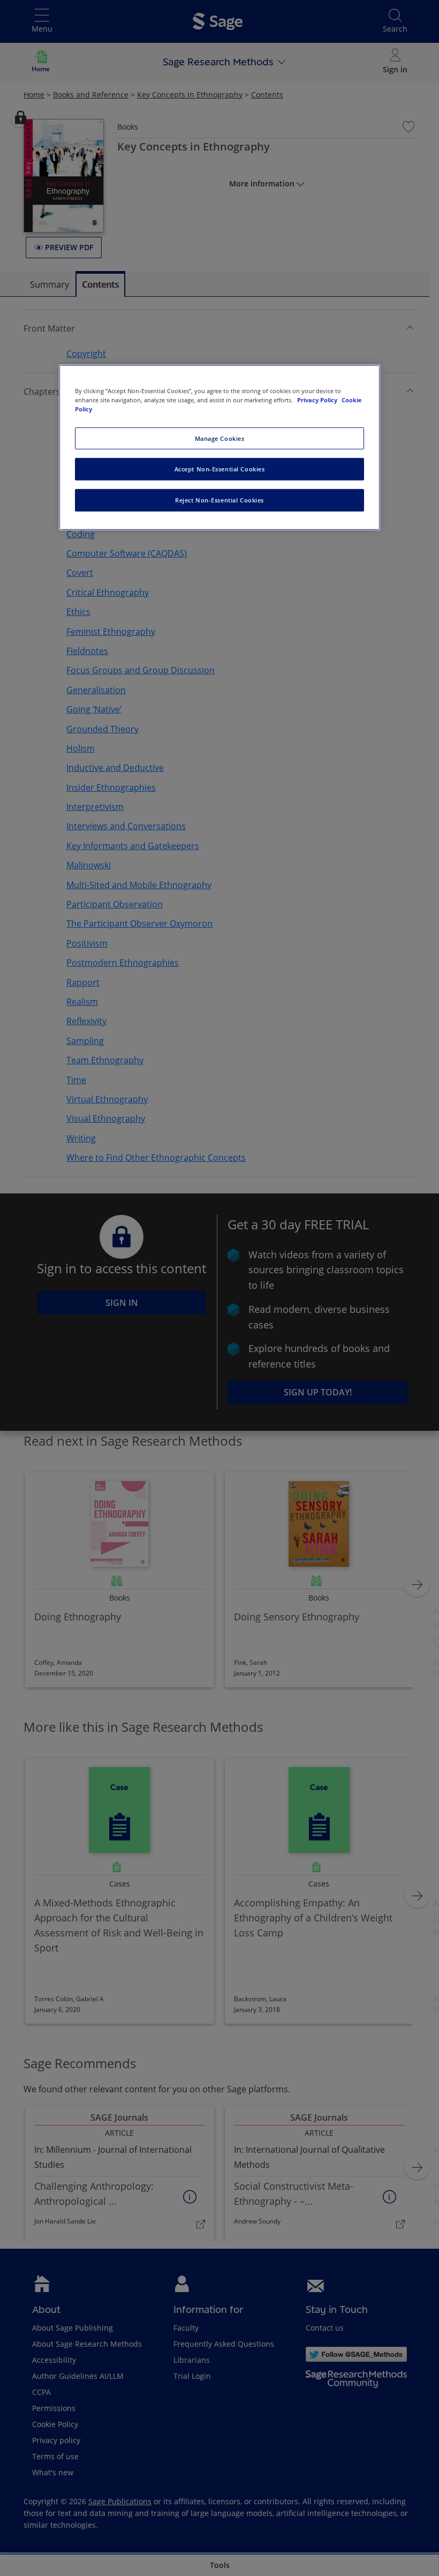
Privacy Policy (318, 400)
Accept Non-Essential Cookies (220, 469)
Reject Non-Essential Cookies (219, 500)
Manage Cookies (220, 438)
